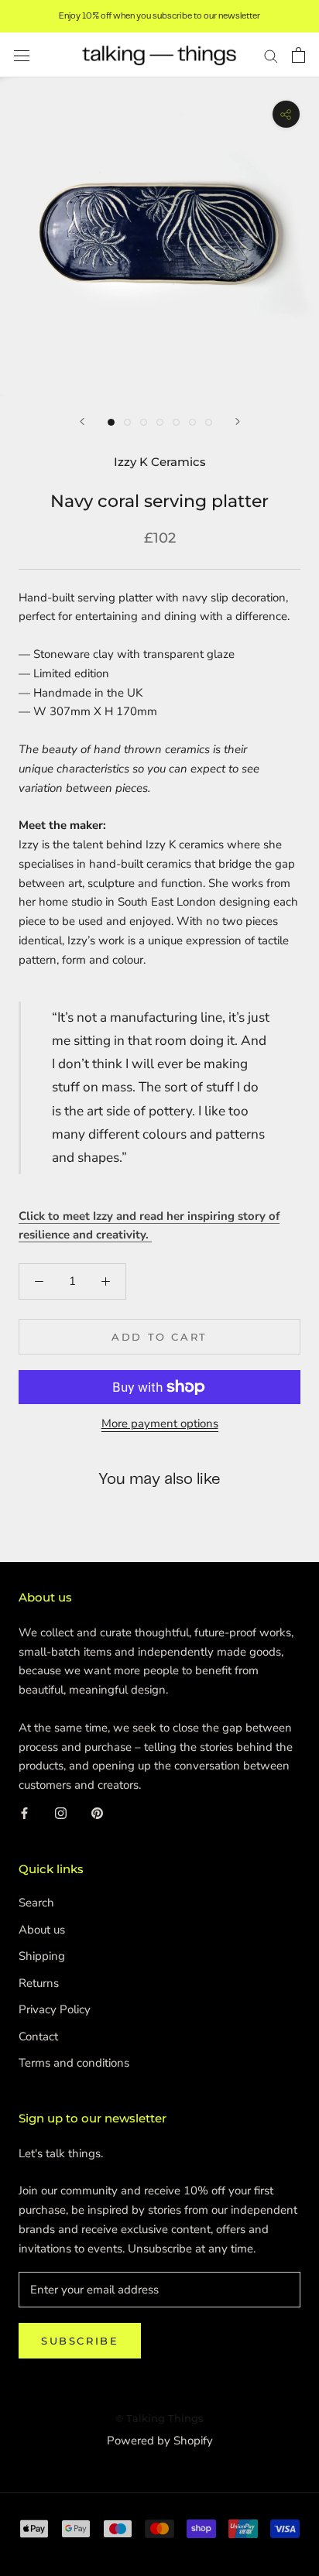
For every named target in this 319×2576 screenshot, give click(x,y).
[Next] (238, 421)
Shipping (42, 1956)
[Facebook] (24, 1813)
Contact (38, 2036)
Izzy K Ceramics (160, 462)
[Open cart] (298, 55)
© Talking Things (159, 2418)
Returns (39, 1983)
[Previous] (82, 421)
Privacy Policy (55, 2009)
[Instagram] (61, 1813)
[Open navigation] (22, 55)
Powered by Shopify (160, 2441)
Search (36, 1903)
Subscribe (80, 2341)
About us (42, 1930)
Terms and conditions (74, 2063)
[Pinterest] (97, 1813)
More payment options (160, 1423)
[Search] (271, 55)
